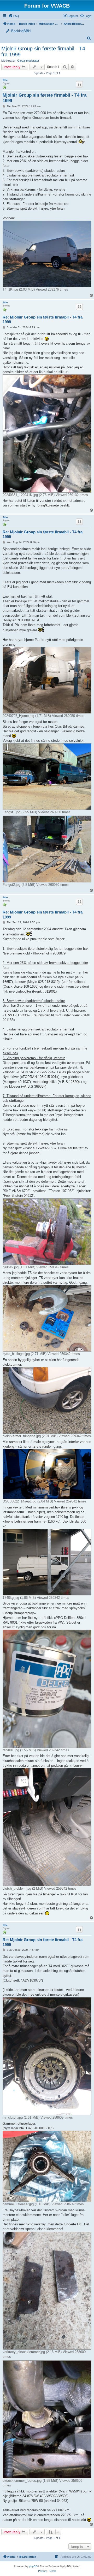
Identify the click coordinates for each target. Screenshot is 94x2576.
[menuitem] (86, 16)
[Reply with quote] (79, 84)
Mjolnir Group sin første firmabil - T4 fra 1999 (43, 52)
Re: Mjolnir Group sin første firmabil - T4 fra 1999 (43, 320)
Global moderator (28, 61)
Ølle (5, 80)
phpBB (33, 2566)
